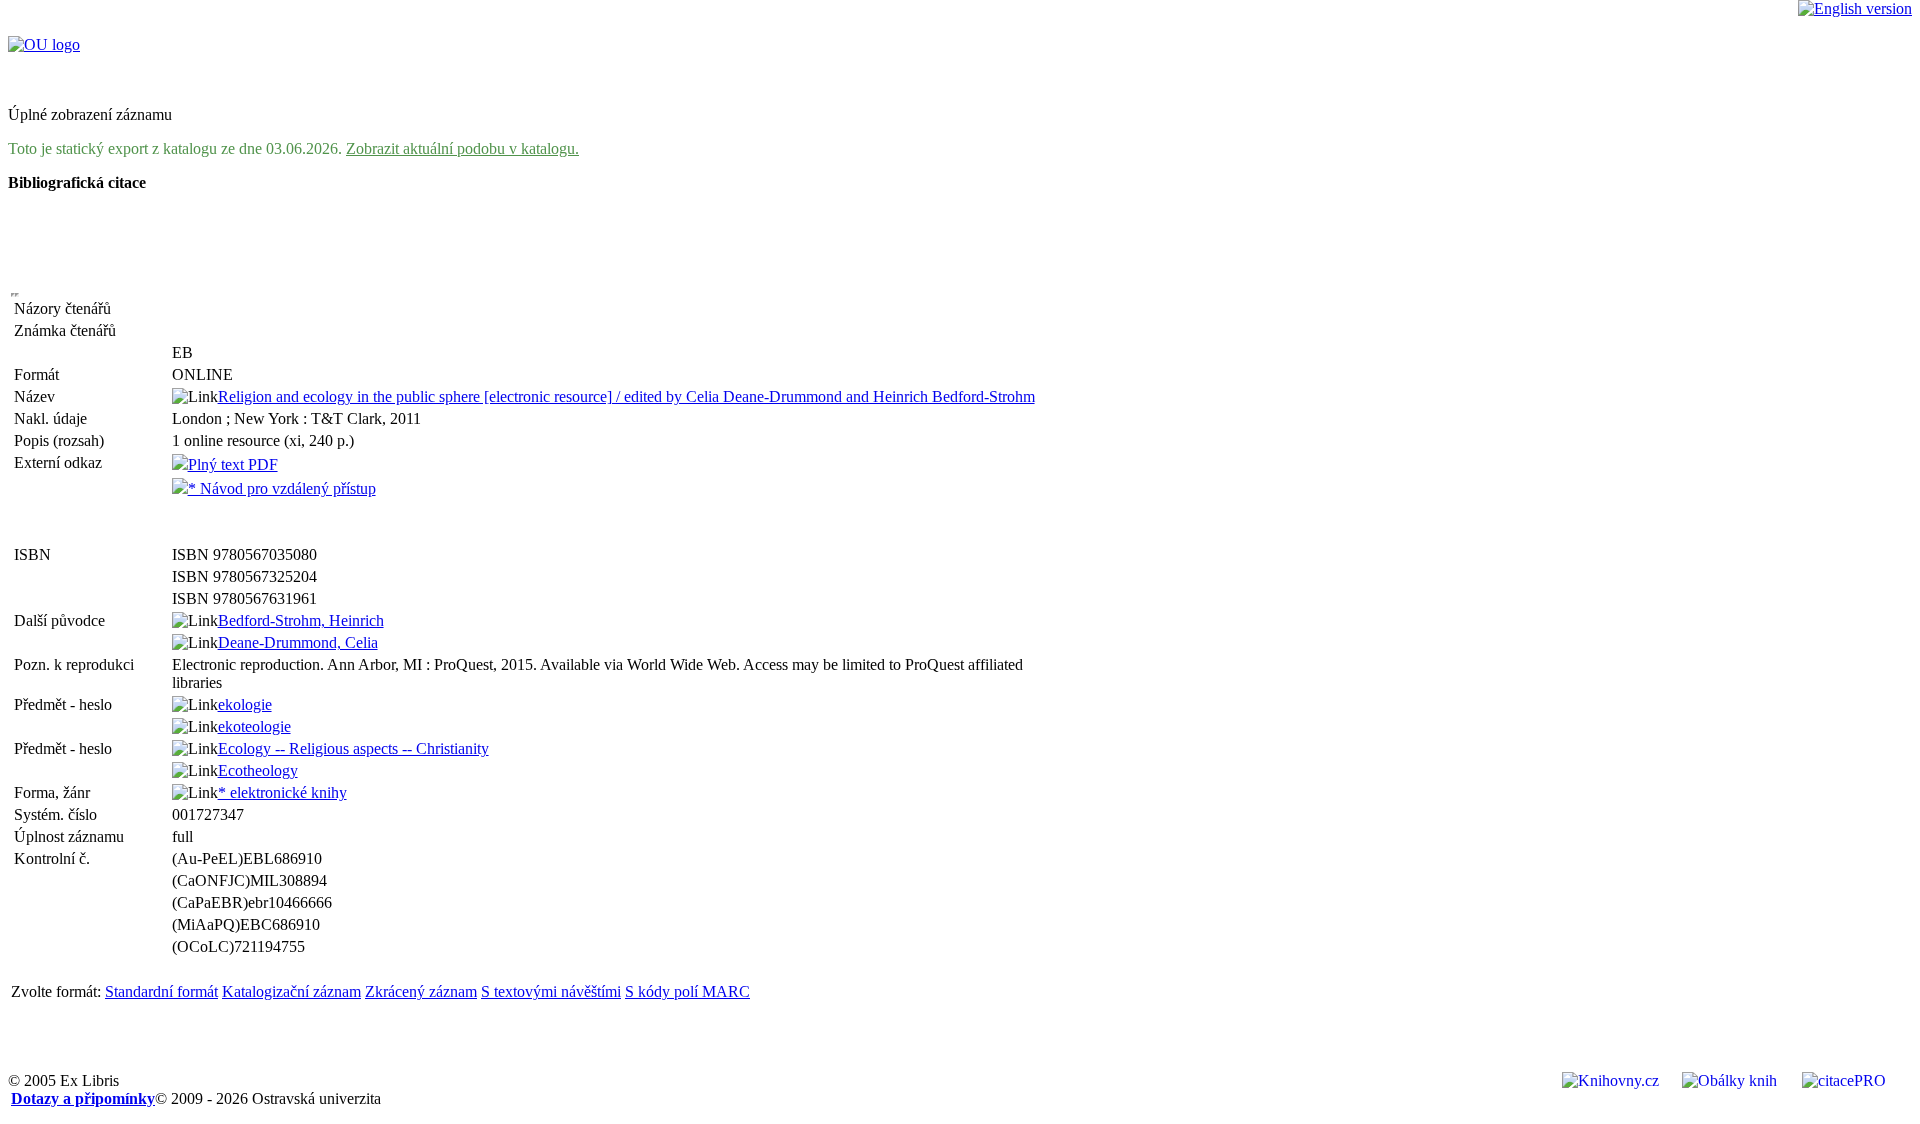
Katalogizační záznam (291, 991)
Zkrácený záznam (421, 991)
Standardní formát (161, 991)
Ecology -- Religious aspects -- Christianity (353, 748)
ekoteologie (254, 726)
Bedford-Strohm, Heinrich (301, 620)
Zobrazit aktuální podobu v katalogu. (462, 148)
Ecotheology (258, 770)
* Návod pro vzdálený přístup (282, 488)
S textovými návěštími (551, 991)
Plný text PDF (233, 464)
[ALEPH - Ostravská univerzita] (44, 44)
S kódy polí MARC (687, 991)
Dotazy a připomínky (83, 1098)
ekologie (245, 704)
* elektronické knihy (282, 792)
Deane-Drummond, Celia (298, 642)
